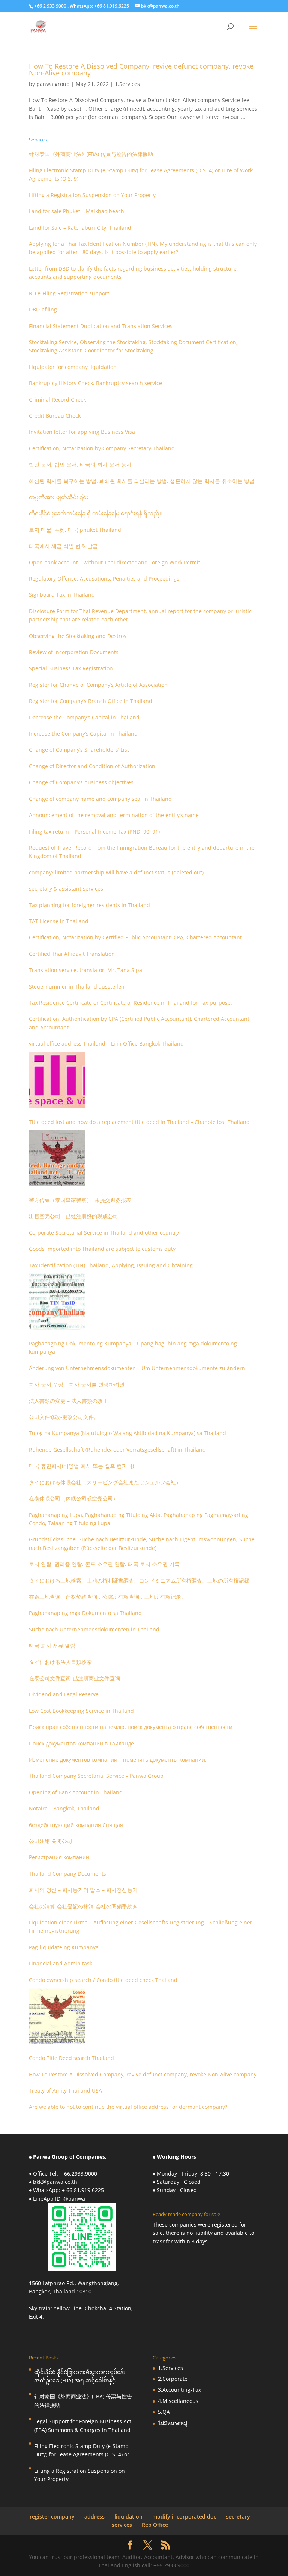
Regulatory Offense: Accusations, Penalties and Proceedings (104, 579)
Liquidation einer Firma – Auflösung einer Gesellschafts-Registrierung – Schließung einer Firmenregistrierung (141, 1927)
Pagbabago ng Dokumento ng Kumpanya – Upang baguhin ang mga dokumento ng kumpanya (133, 1347)
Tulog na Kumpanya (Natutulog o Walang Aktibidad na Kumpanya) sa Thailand (127, 1433)
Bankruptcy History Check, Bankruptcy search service (95, 383)
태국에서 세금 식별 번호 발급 (63, 546)
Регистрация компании (59, 1857)
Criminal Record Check (57, 399)
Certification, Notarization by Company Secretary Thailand (102, 448)
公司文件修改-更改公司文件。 (64, 1417)
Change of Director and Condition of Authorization (92, 766)
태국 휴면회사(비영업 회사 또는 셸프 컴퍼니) (81, 1466)
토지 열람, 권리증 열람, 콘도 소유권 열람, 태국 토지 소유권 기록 (104, 1564)
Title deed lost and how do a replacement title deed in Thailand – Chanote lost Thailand (139, 1122)
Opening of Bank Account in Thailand (76, 1792)
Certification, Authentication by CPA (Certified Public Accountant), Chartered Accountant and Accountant (139, 1023)
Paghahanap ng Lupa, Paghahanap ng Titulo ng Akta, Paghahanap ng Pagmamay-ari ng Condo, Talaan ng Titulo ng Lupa (139, 1519)
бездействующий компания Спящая (76, 1825)
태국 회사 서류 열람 (52, 1645)
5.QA (164, 2412)
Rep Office (155, 2525)
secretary (238, 2517)
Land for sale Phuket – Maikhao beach (76, 211)
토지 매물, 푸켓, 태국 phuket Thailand (75, 530)
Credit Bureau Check (55, 416)
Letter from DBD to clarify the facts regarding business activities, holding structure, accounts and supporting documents (133, 273)
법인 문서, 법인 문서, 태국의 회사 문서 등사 (80, 464)
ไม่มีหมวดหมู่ (172, 2423)
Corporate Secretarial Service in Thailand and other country (104, 1233)
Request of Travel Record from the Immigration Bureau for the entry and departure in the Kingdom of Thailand (142, 852)
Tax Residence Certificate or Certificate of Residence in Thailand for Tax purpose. (130, 1003)
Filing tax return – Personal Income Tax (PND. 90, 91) (94, 831)
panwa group (53, 84)
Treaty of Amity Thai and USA (65, 2091)
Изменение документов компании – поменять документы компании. (118, 1760)
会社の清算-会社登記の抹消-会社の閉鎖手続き (83, 1906)
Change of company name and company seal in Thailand (100, 799)
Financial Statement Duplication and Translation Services (101, 326)
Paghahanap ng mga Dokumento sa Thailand (85, 1613)
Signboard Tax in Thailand (62, 595)
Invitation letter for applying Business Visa (82, 432)
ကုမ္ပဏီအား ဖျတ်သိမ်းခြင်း (58, 497)
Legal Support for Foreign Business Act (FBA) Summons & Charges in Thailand (83, 2425)
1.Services (127, 84)
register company (52, 2517)
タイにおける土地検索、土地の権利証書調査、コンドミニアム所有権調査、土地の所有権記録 (139, 1581)
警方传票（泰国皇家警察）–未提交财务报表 (80, 1200)
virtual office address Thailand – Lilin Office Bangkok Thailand (106, 1043)
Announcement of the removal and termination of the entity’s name (114, 815)
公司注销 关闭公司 (51, 1841)
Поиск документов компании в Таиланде (81, 1743)
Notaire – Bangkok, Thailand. (65, 1808)
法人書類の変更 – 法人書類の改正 (68, 1401)
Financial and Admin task (61, 1963)
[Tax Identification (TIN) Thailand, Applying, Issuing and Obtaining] (57, 1302)
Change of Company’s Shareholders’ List (79, 750)
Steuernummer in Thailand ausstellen (77, 986)
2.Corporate (173, 2379)
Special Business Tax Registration (71, 668)
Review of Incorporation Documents (74, 652)
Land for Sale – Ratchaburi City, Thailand (80, 228)
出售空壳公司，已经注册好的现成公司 (73, 1216)
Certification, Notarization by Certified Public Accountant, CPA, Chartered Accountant (135, 937)
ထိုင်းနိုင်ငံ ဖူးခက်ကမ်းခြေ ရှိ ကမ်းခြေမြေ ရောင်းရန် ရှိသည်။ (95, 513)
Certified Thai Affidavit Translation (72, 954)
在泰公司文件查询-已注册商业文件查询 (74, 1678)
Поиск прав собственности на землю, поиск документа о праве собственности (131, 1727)
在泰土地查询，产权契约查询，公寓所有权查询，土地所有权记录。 (108, 1597)
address (94, 2517)
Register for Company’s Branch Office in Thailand (91, 701)
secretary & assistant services (66, 889)
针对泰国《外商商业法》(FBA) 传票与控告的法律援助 (91, 154)
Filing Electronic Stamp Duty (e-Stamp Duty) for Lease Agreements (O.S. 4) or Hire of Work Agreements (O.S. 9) (141, 174)
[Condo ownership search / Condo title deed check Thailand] (57, 2016)
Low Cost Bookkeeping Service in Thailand (81, 1711)
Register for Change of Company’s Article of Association (98, 685)
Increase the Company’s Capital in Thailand (83, 734)
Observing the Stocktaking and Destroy (78, 636)
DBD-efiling (43, 309)
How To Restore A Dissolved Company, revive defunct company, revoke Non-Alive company (141, 69)
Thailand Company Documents (67, 1874)
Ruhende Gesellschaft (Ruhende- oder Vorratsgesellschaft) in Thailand (117, 1450)
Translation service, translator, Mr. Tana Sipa (85, 970)
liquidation (128, 2517)
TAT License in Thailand (59, 921)
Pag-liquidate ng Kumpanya (64, 1947)
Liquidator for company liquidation (73, 367)
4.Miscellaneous (178, 2401)
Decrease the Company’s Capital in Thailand (84, 717)
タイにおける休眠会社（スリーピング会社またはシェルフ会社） (105, 1482)
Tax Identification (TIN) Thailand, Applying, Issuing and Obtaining (111, 1265)
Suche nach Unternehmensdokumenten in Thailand (94, 1629)
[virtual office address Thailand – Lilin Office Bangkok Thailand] (57, 1080)
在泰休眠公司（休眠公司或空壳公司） (73, 1498)
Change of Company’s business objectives (81, 782)
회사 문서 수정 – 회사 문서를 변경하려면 (77, 1384)
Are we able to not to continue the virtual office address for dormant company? (128, 2107)
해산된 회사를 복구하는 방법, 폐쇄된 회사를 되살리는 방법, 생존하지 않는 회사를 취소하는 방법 (142, 481)
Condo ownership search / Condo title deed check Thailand (103, 1980)
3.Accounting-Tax (179, 2390)
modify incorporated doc (184, 2517)
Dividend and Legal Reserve (64, 1694)
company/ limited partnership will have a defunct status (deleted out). (117, 872)
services (122, 2525)
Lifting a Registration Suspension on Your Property (92, 195)
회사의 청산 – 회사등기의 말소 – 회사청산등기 (83, 1890)
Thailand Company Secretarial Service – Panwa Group (96, 1776)
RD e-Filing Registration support (69, 293)
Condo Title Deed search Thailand (71, 2058)
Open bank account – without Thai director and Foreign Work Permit (115, 562)
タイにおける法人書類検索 (60, 1662)
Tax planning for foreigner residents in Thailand (89, 905)
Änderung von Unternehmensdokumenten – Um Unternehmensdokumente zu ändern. (138, 1368)
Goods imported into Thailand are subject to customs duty (102, 1249)
